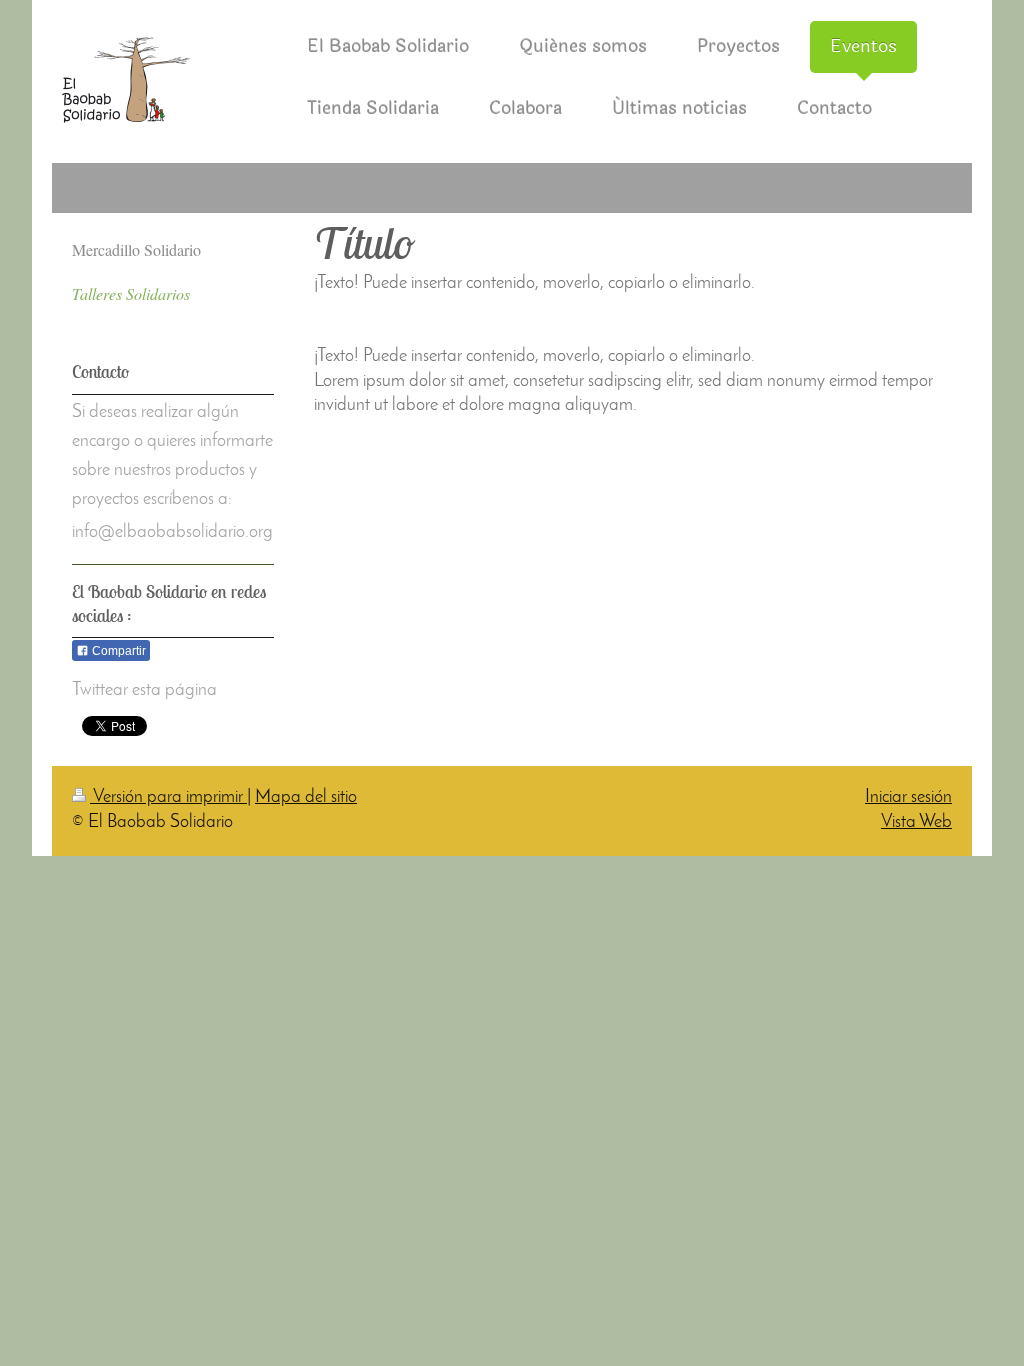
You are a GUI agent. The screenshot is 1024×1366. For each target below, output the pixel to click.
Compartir (117, 651)
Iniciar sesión (908, 798)
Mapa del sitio (306, 798)
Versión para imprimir (168, 798)
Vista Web (916, 823)
